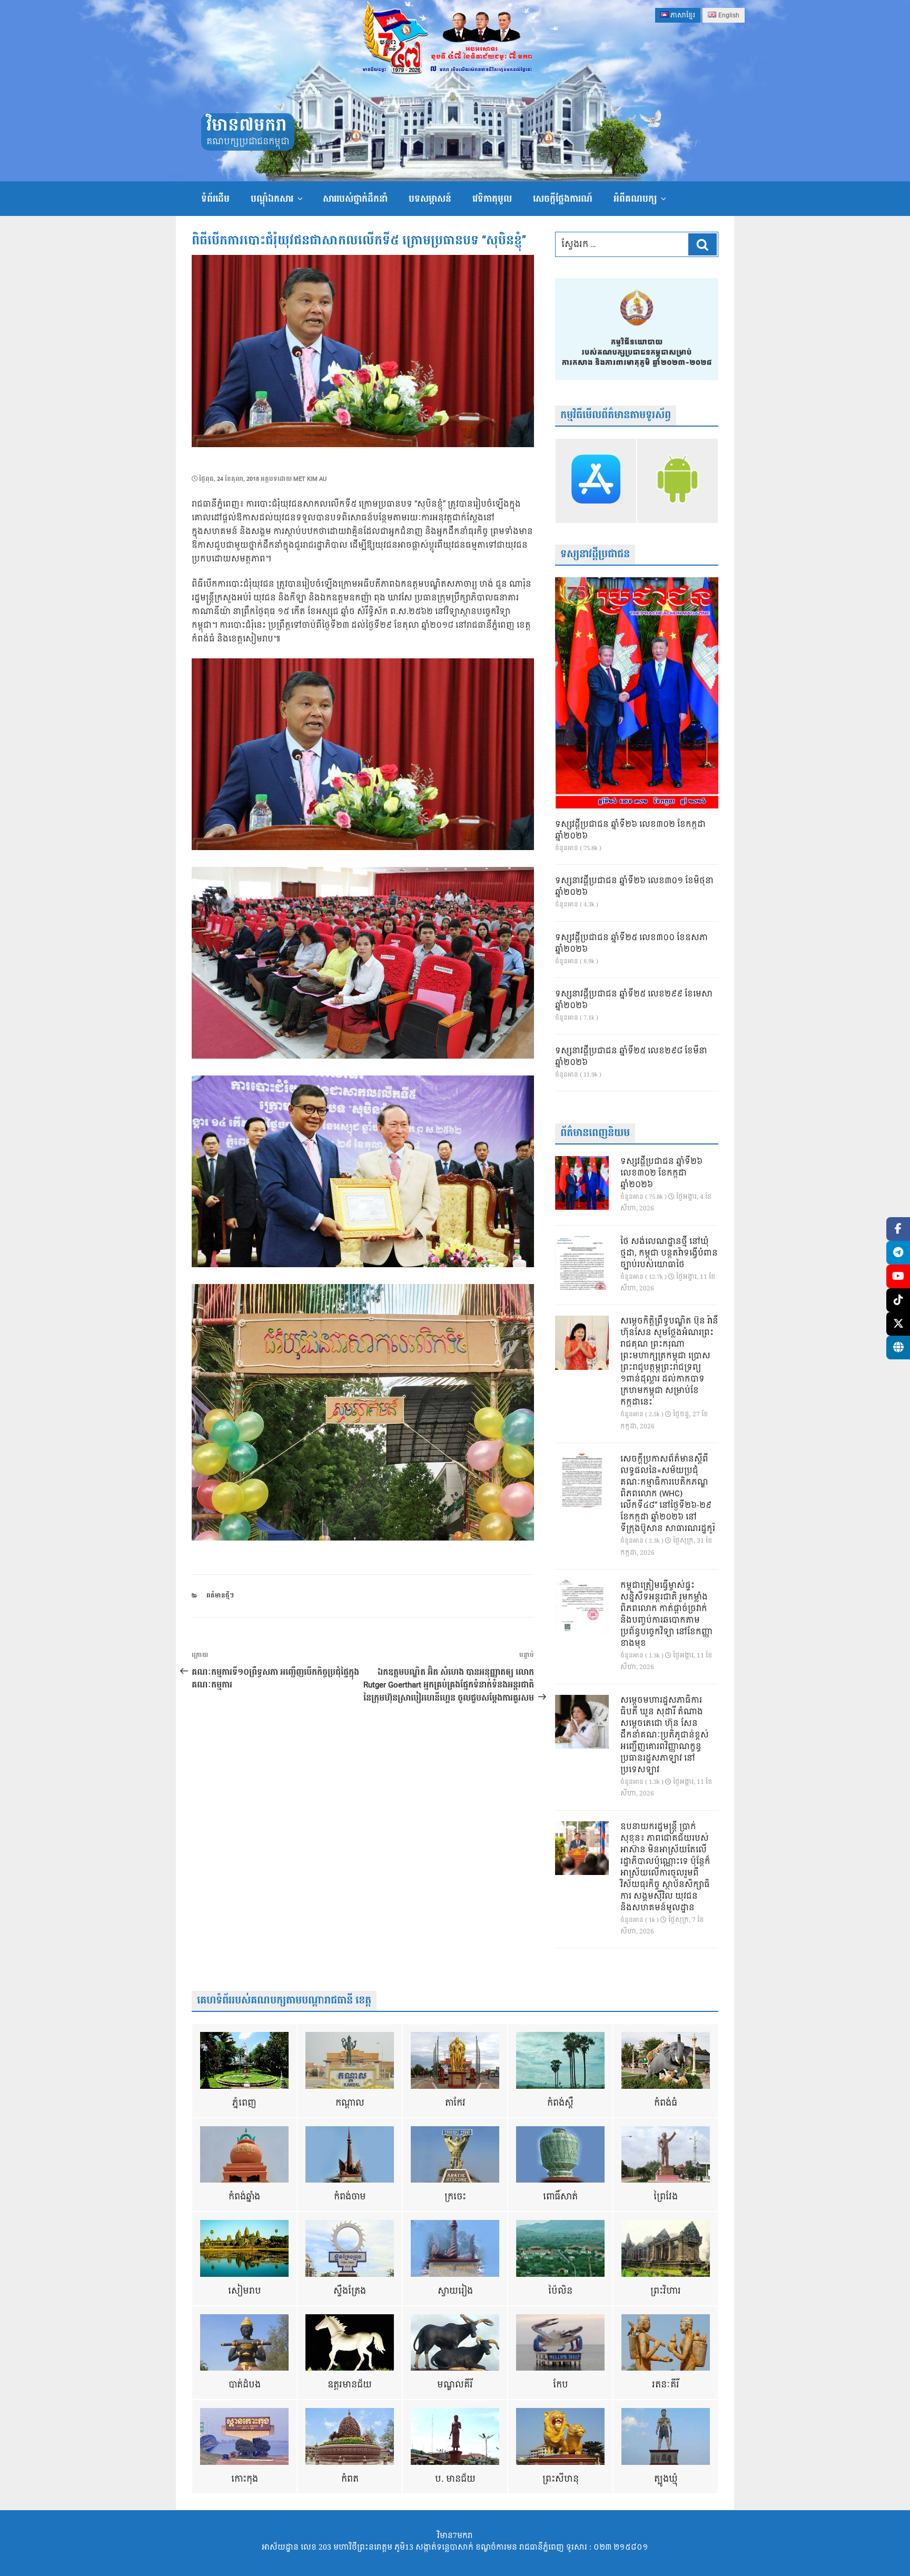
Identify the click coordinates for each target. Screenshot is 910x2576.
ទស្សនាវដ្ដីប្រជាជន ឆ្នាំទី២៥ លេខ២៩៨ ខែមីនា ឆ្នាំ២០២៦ (631, 1057)
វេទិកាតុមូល (492, 199)
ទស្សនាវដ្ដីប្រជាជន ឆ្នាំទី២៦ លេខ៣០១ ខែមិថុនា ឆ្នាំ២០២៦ (634, 887)
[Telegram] (898, 1253)
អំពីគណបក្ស (635, 199)
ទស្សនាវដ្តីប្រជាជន (595, 554)
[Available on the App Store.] (596, 481)
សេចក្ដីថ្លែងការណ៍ (563, 199)
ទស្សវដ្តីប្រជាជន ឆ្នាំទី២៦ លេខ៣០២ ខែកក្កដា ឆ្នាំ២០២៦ (630, 831)
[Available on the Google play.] (677, 481)
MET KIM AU (310, 479)
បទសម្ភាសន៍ (430, 199)
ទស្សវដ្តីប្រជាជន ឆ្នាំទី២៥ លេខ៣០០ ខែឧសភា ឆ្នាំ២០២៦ (631, 944)
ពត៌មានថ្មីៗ (220, 1596)
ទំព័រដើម (215, 199)
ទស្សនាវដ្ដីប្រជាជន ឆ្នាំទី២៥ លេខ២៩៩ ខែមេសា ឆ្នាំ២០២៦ (634, 1000)
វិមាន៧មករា (246, 126)
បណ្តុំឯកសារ (272, 199)
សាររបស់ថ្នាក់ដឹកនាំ (355, 199)
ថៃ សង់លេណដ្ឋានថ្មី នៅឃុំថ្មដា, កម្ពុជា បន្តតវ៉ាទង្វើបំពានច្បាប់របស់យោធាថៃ (669, 1254)
